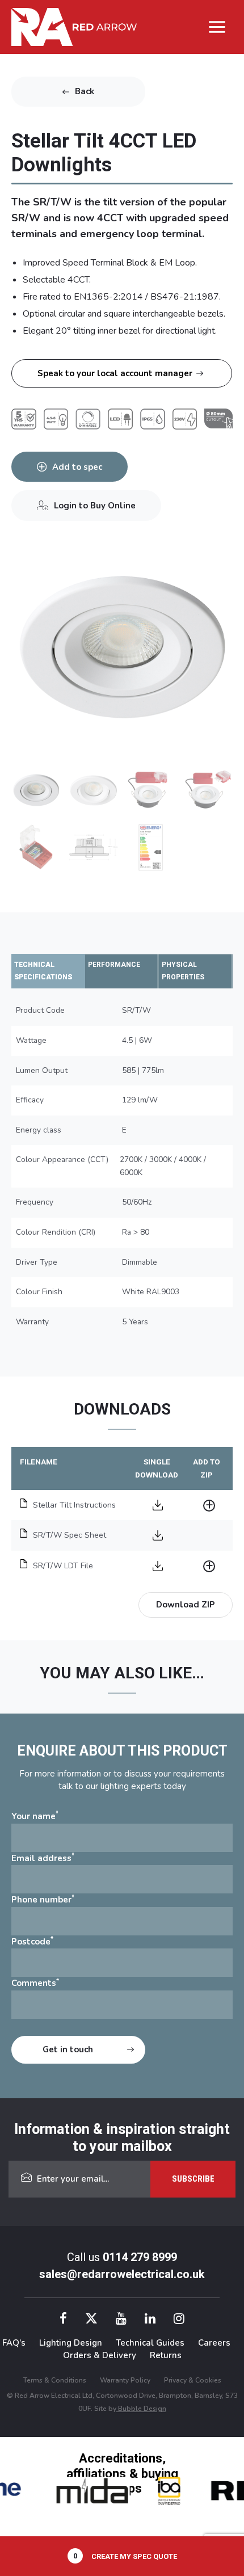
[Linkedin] (150, 2320)
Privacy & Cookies (193, 2380)
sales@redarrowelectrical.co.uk (122, 2274)
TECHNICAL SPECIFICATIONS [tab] (43, 971)
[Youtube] (121, 2320)
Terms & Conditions (55, 2380)
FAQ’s (14, 2343)
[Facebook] (63, 2320)
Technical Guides (150, 2343)
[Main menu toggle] (217, 27)
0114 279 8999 (140, 2257)
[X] (91, 2320)
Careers (214, 2343)
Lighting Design (71, 2343)
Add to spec (77, 467)
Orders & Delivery (100, 2355)
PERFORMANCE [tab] (114, 965)
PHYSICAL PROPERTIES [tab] (183, 971)
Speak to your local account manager (115, 373)
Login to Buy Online (95, 506)
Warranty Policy (125, 2380)
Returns (166, 2355)
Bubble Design (141, 2409)
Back (85, 91)
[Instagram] (179, 2320)
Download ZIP (186, 1605)
